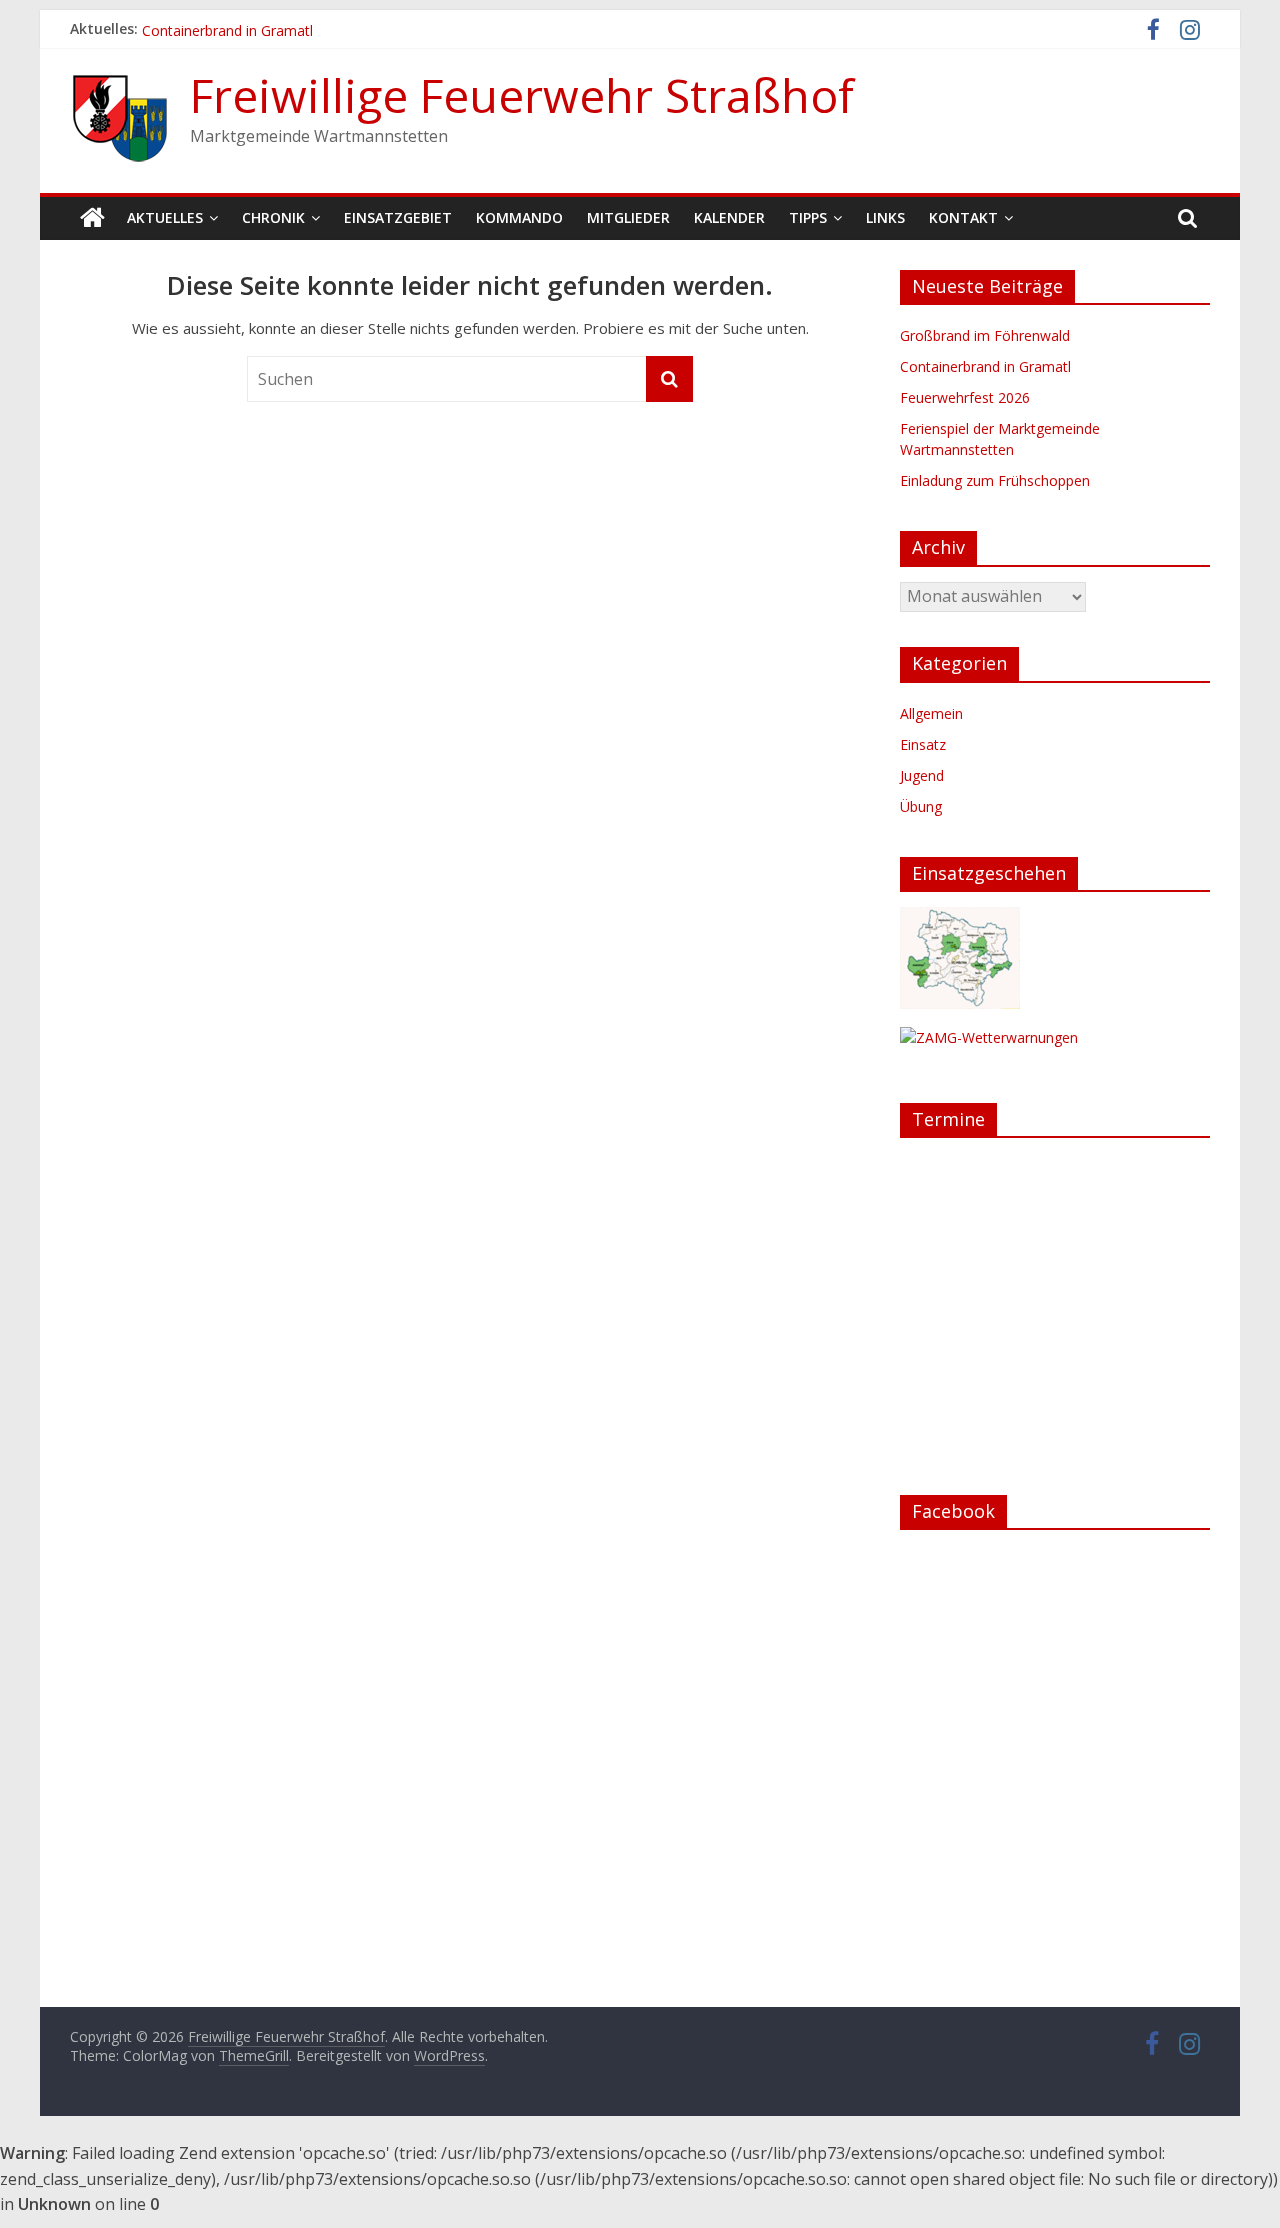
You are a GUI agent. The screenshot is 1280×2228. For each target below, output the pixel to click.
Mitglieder (628, 217)
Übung (921, 806)
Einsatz (923, 744)
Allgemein (931, 713)
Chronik (273, 217)
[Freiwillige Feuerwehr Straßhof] (92, 218)
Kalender (729, 217)
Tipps (808, 217)
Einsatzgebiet (398, 217)
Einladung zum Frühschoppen (995, 480)
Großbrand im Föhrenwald (985, 335)
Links (885, 217)
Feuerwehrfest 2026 (965, 397)
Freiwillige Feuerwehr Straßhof (522, 95)
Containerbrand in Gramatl (985, 366)
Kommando (519, 217)
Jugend (922, 775)
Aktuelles (165, 217)
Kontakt (963, 217)
